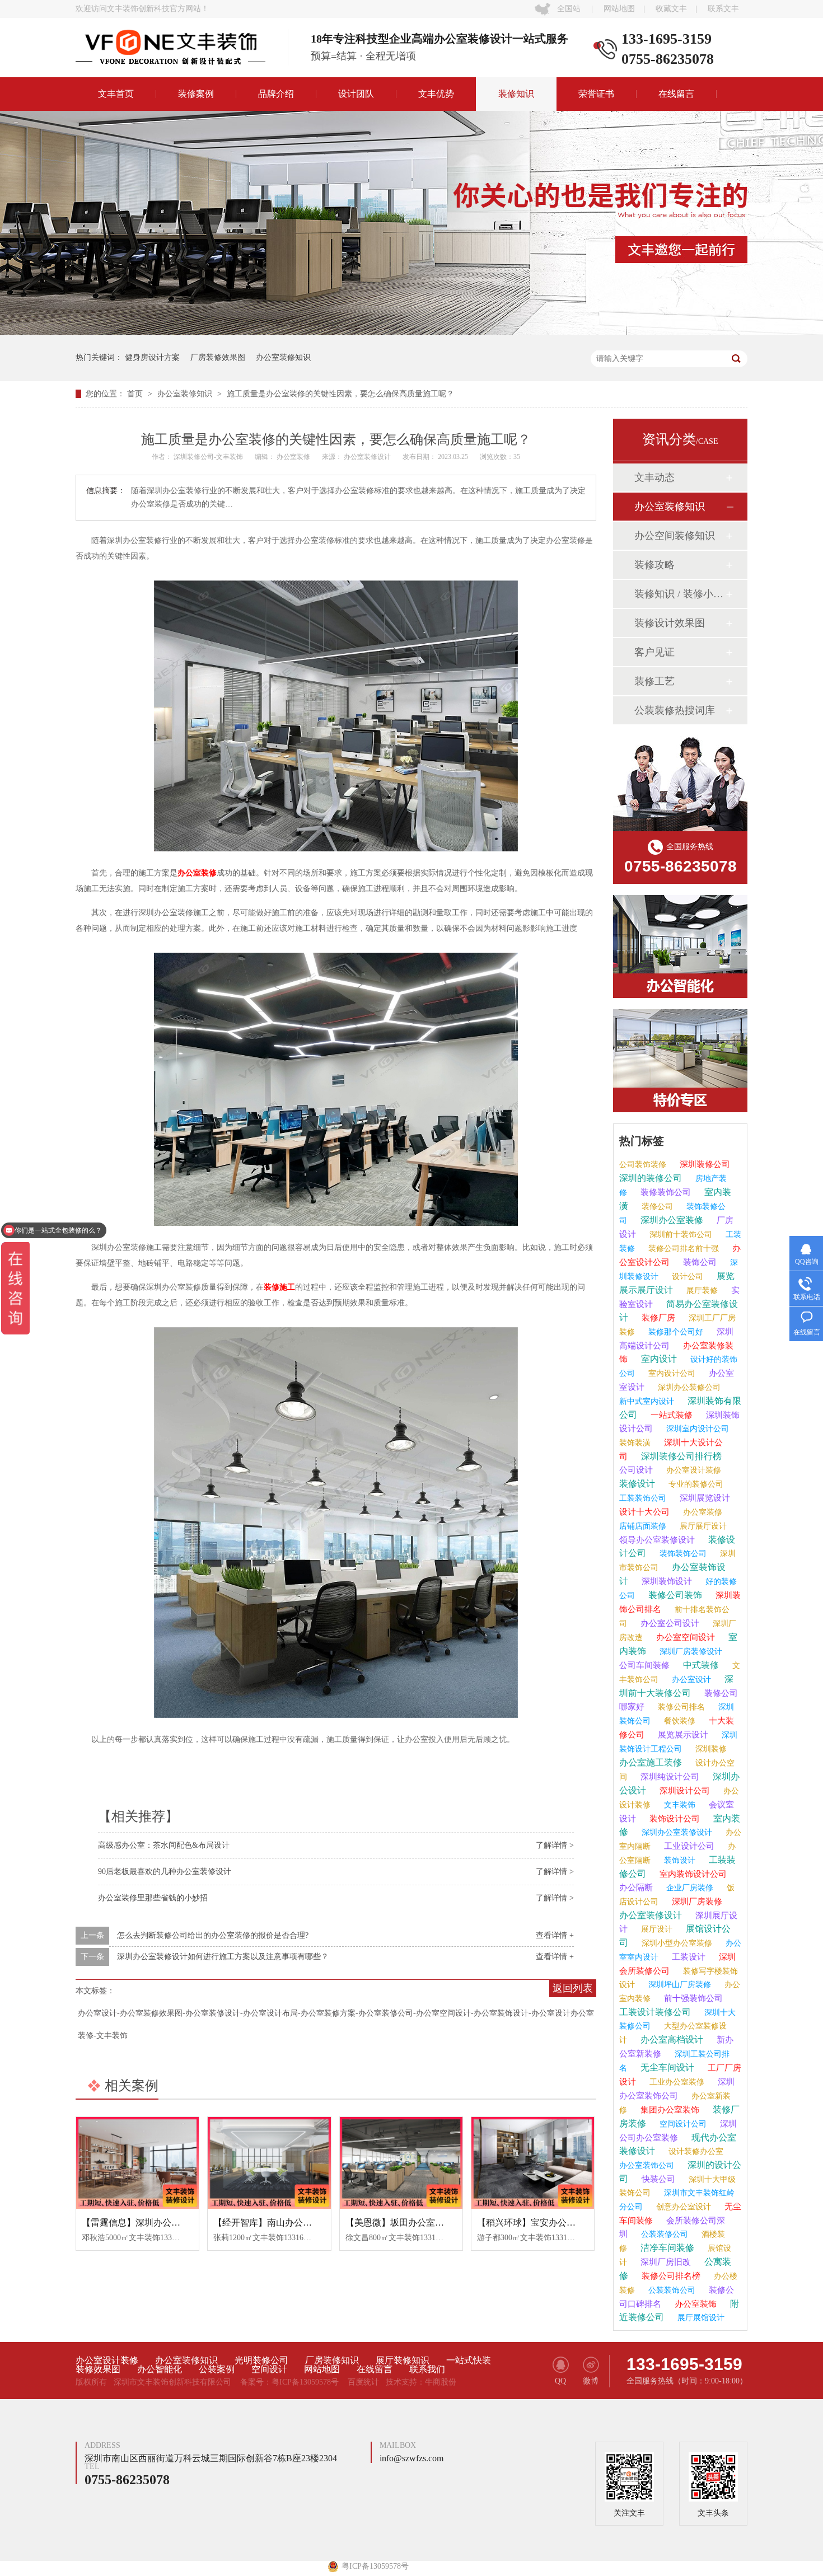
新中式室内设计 (647, 1401)
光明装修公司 (261, 2360)
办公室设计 (690, 1680)
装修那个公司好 (675, 1332)
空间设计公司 (682, 2124)
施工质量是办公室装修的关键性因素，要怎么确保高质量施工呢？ (340, 394)
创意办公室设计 (682, 2207)
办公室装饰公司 (647, 2165)
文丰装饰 (679, 1805)
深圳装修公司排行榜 (680, 1456)
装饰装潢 (635, 1443)
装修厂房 (657, 1318)
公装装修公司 (663, 2234)
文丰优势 (436, 94)
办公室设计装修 (693, 1470)
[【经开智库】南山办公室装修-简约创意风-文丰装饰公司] (269, 2163)
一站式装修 (670, 1415)
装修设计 (637, 1484)
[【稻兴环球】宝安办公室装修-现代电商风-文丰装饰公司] (533, 2163)
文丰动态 (654, 477)
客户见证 (654, 652)
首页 (136, 394)
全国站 (569, 9)
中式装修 (700, 1665)
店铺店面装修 (643, 1526)
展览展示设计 (682, 1735)
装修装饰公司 (665, 1192)
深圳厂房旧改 (665, 2262)
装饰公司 (699, 1262)
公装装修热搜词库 (675, 710)
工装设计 (688, 1957)
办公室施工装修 (651, 1762)
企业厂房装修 (689, 1888)
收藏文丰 (671, 9)
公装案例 (217, 2369)
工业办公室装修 (676, 2082)
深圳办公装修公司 (688, 1387)
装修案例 (196, 94)
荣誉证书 (596, 94)
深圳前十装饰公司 (680, 1235)
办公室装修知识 (283, 357)
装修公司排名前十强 (682, 1249)
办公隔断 (636, 1887)
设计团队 (356, 94)
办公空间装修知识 (675, 536)
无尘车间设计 (666, 2067)
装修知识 (516, 94)
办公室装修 (294, 457)
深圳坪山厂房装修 (679, 1985)
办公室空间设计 (684, 1637)
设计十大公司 (644, 1512)
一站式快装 (469, 2360)
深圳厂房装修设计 (690, 1652)
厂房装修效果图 (218, 357)
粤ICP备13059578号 (305, 2382)
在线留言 (676, 94)
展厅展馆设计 (700, 2318)
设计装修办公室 (695, 2151)
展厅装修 (701, 1291)
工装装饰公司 (643, 1498)
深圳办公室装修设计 (676, 1832)
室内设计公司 (671, 1373)
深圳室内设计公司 (696, 1429)
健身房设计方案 (152, 357)
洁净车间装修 (666, 2248)
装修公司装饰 (674, 1595)
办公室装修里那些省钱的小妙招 (153, 1898)
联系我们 (427, 2369)
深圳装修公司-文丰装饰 (209, 457)
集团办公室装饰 (669, 2110)
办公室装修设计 (368, 457)
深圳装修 (710, 1749)
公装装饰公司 (671, 2290)
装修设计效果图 (670, 623)
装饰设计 (679, 1860)
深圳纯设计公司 (669, 1777)
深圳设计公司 (684, 1791)
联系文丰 (723, 9)
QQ (560, 2381)
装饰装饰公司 (682, 1554)
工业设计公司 (688, 1846)
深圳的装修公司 (651, 1178)
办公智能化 (160, 2369)
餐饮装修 (679, 1721)
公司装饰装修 (643, 1165)
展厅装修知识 (403, 2360)
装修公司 (656, 1207)
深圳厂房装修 (696, 1901)
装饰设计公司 (674, 1819)
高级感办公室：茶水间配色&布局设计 (164, 1845)
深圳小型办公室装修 (676, 1943)
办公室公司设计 (669, 1623)
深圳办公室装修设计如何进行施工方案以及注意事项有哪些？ (223, 1957)
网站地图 (619, 9)
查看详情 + (555, 1935)
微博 (591, 2381)
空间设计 (269, 2369)
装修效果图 (98, 2369)
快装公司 (657, 2179)
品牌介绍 (276, 94)
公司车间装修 (644, 1665)
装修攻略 (654, 565)
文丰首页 (116, 94)
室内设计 (658, 1359)
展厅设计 (656, 1929)
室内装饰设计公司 (692, 1874)
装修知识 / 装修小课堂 (680, 594)
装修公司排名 (680, 1707)
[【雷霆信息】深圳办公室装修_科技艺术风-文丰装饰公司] (137, 2163)
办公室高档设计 (671, 2039)
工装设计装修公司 (655, 2012)
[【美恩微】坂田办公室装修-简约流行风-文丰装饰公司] (401, 2163)
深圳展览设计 (704, 1498)
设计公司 (686, 1277)
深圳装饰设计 (666, 1581)
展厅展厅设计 (702, 1526)
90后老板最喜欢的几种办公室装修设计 (165, 1872)
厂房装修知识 (332, 2360)
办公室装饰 (695, 2304)
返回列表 (573, 1988)
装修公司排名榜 (670, 2276)
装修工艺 (654, 681)
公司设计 (636, 1470)
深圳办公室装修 (671, 1220)
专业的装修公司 (695, 1484)
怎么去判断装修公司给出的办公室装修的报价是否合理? (213, 1935)
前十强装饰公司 (692, 1998)
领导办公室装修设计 (657, 1540)
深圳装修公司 (704, 1164)
